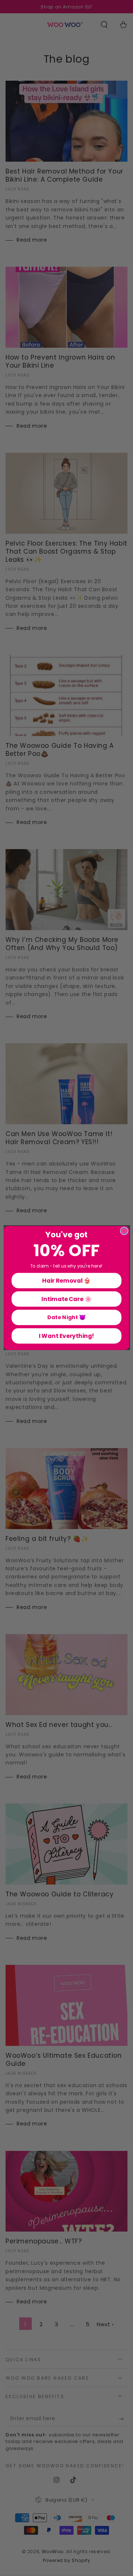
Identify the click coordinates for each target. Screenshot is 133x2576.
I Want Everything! (67, 1336)
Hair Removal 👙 (66, 1280)
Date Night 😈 (66, 1317)
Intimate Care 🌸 (66, 1299)
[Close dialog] (124, 1231)
